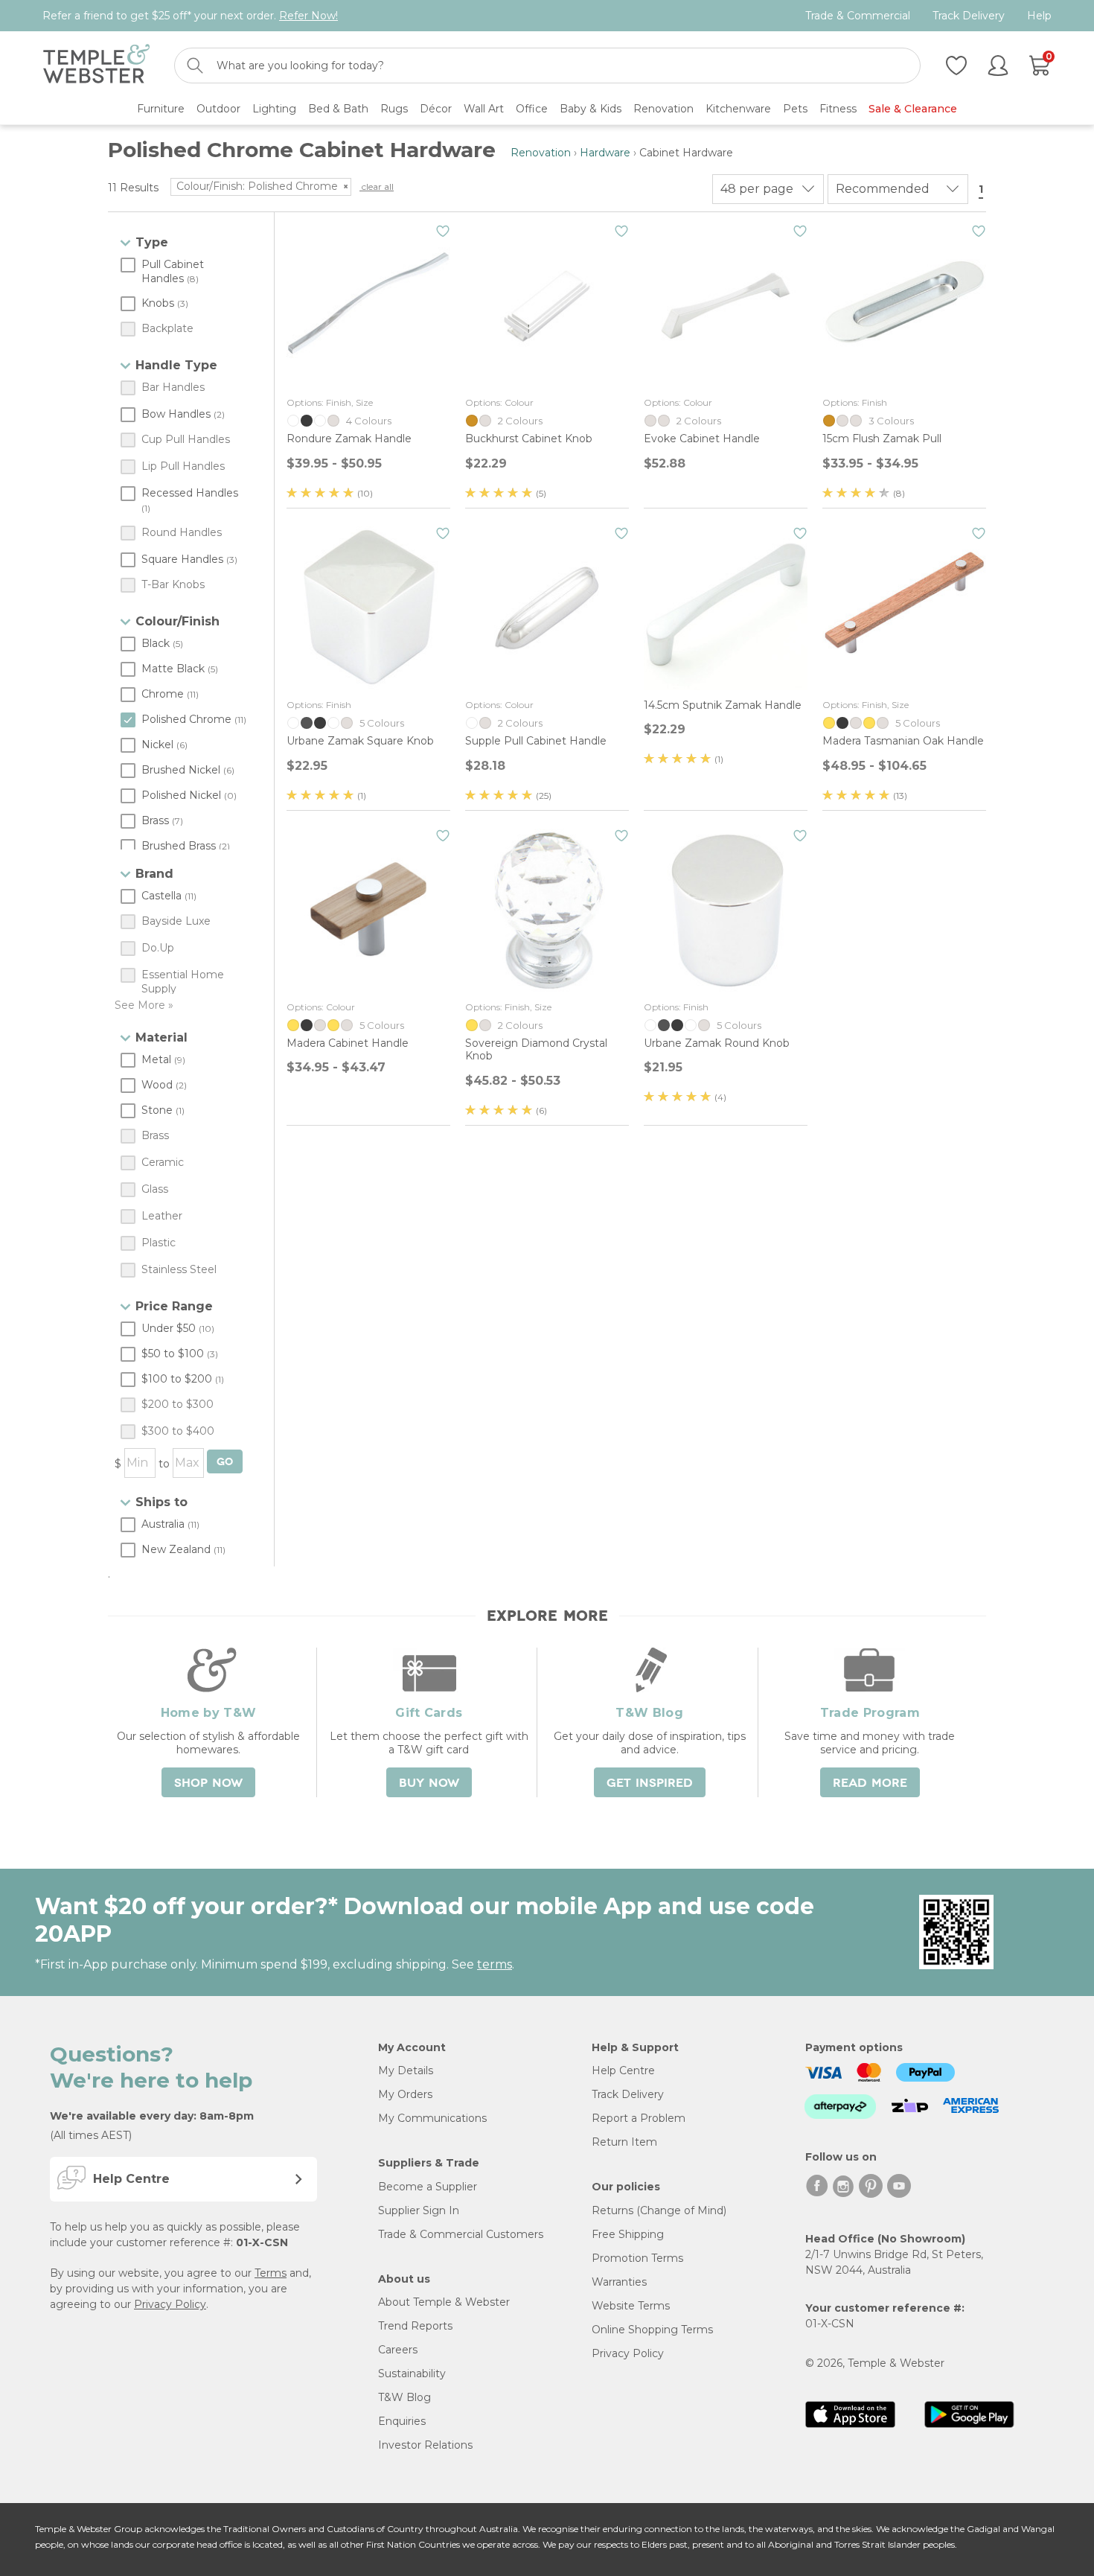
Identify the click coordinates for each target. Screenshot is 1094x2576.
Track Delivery (969, 16)
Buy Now (429, 1783)
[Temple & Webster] (96, 66)
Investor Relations (425, 2445)
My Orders (405, 2094)
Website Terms (631, 2306)
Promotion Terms (637, 2258)
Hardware (605, 153)
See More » (144, 1005)
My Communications (432, 2118)
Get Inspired (650, 1783)
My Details (406, 2070)
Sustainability (412, 2373)
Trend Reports (415, 2326)
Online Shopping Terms (652, 2330)
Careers (398, 2350)
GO (225, 1462)
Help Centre (623, 2070)
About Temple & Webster (444, 2302)
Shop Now (208, 1783)
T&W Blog (404, 2397)
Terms (271, 2273)
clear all (377, 186)
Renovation (541, 153)
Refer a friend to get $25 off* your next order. (190, 16)
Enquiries (402, 2421)
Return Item (624, 2142)
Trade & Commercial (858, 16)
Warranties (619, 2282)
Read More (870, 1783)
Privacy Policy (170, 2304)
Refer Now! (308, 16)
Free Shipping (628, 2234)
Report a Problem (639, 2118)
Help (1039, 16)
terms (495, 1964)
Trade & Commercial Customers (461, 2234)
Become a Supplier (428, 2187)
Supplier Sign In (419, 2210)
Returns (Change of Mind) (659, 2210)
